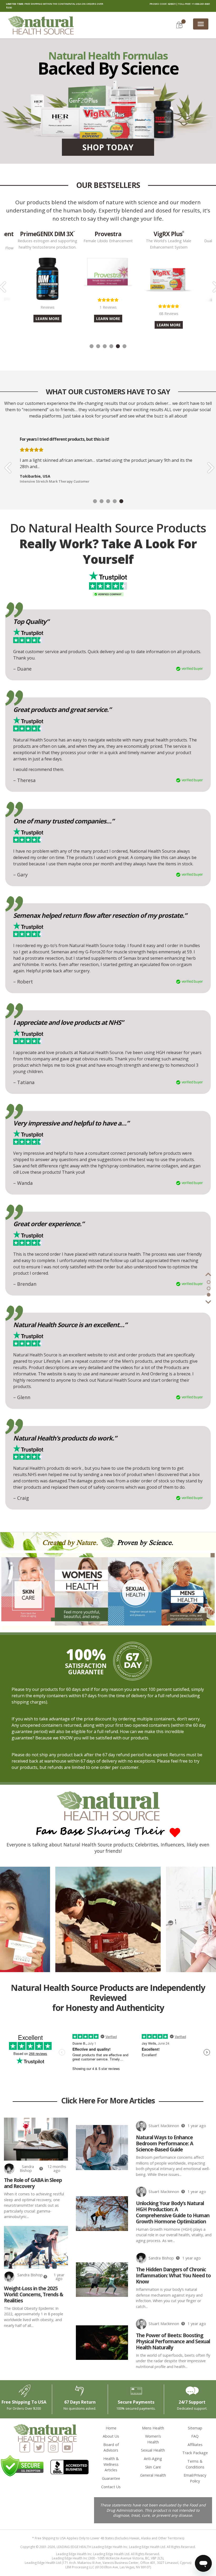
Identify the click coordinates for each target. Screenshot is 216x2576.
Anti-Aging (153, 2459)
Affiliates (195, 2445)
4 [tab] (111, 346)
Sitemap (195, 2428)
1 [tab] (92, 346)
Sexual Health (153, 2450)
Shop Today (108, 147)
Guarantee (111, 2478)
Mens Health (153, 2428)
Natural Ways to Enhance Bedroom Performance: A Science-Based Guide (165, 2143)
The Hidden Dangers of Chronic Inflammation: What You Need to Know (173, 2275)
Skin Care (153, 2467)
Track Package (195, 2453)
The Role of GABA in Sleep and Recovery (33, 2183)
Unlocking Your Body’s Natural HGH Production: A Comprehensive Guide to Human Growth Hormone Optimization (173, 2212)
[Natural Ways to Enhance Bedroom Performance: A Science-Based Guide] (102, 2147)
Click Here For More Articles (108, 2101)
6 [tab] (124, 346)
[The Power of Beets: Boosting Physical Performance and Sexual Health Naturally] (102, 2343)
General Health (153, 2475)
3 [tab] (105, 346)
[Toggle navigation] (201, 24)
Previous (7, 464)
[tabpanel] (108, 276)
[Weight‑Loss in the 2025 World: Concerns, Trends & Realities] (36, 2247)
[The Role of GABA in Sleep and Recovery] (36, 2139)
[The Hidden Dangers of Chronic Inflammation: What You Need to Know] (102, 2280)
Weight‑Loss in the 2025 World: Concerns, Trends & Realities (34, 2294)
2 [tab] (98, 346)
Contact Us (111, 2487)
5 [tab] (118, 346)
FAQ (195, 2436)
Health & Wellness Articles (111, 2464)
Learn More (48, 319)
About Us (111, 2436)
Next (209, 464)
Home (111, 2428)
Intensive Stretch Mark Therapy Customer (55, 481)
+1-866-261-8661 (201, 4)
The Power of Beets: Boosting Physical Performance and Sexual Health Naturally (173, 2341)
